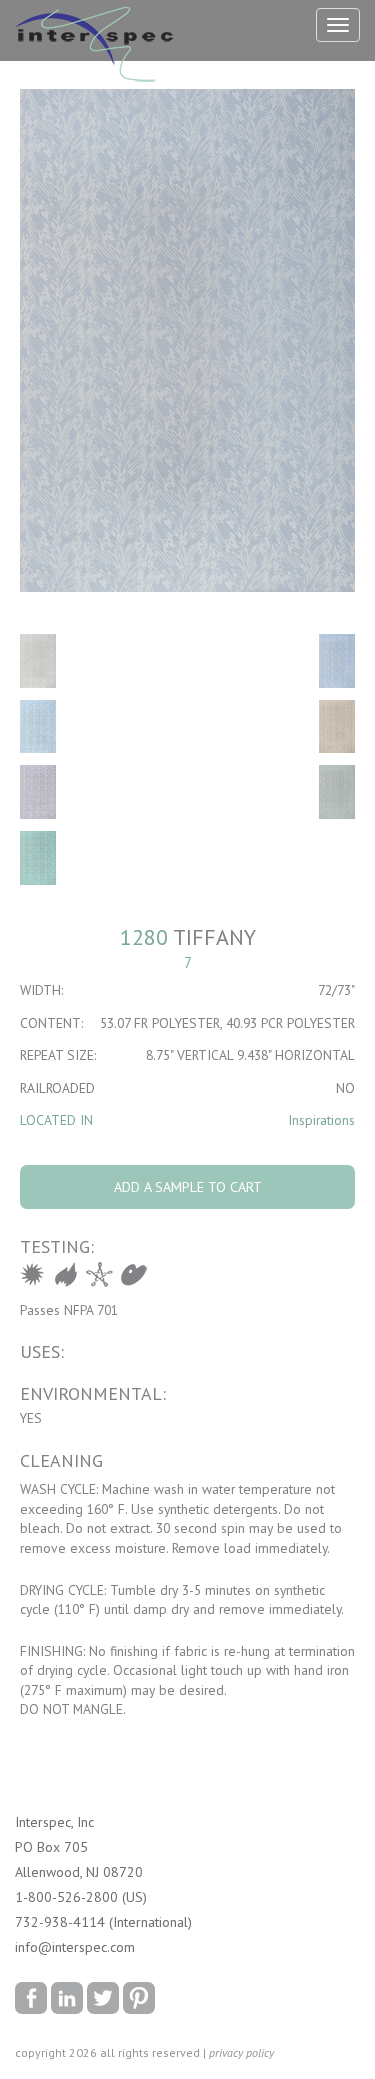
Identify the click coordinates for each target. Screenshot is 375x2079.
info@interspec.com (75, 1947)
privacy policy (241, 2052)
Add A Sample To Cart (188, 1187)
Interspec (99, 47)
